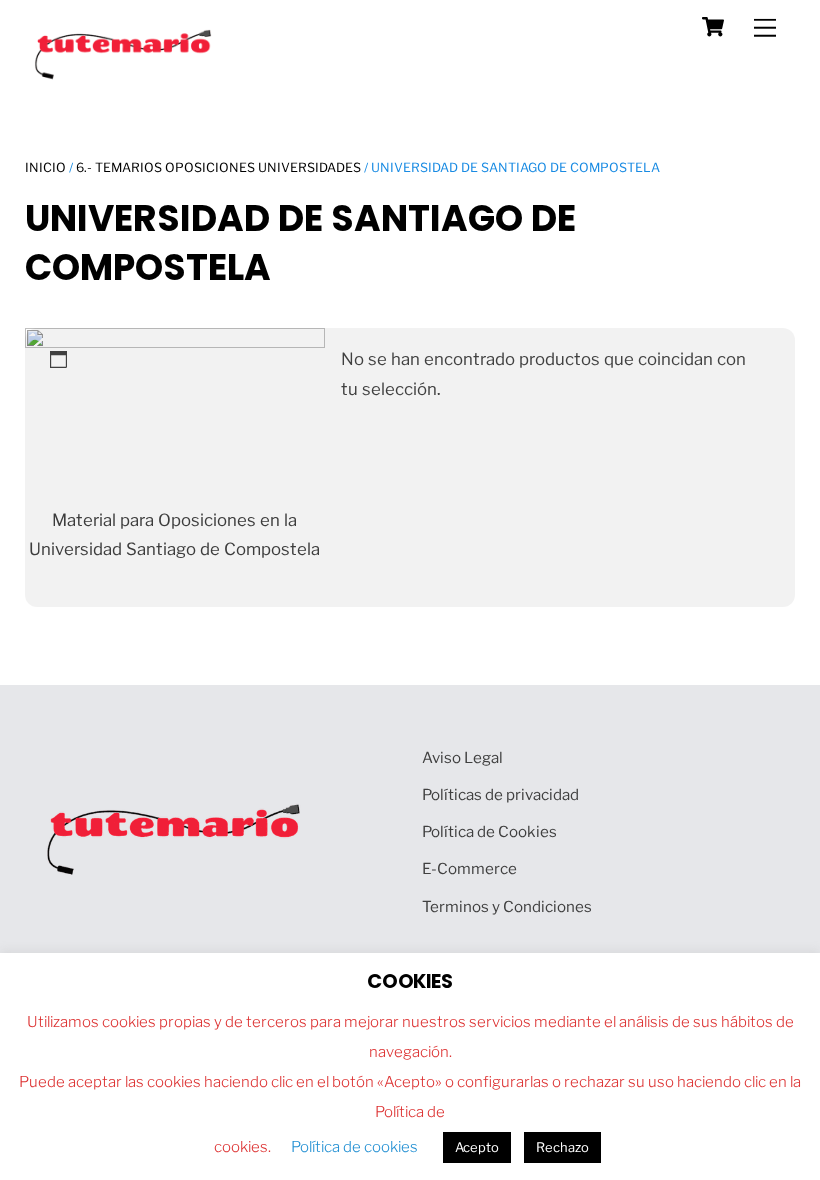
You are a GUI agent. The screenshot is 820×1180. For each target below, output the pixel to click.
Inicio (45, 167)
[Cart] (713, 27)
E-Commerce (469, 868)
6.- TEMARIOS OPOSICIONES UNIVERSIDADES (218, 167)
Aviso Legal (462, 757)
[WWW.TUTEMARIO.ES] (125, 74)
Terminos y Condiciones (507, 906)
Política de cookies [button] (354, 1147)
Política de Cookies (489, 831)
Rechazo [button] (562, 1147)
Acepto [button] (477, 1147)
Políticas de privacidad (500, 794)
